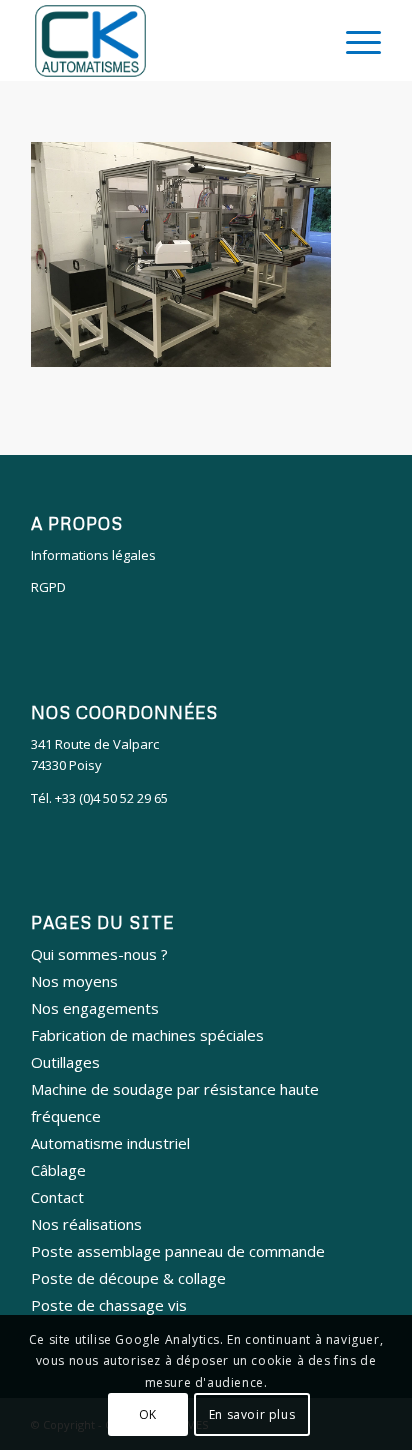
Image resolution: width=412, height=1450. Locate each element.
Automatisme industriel (110, 1143)
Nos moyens (74, 981)
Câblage (58, 1170)
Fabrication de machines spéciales (147, 1035)
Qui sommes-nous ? (99, 954)
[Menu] (353, 41)
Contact (57, 1197)
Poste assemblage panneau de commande (178, 1251)
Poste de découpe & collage (128, 1278)
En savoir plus (252, 1414)
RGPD (48, 587)
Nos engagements (95, 1008)
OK (148, 1414)
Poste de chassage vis (109, 1305)
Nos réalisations (86, 1224)
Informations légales (93, 555)
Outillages (65, 1062)
